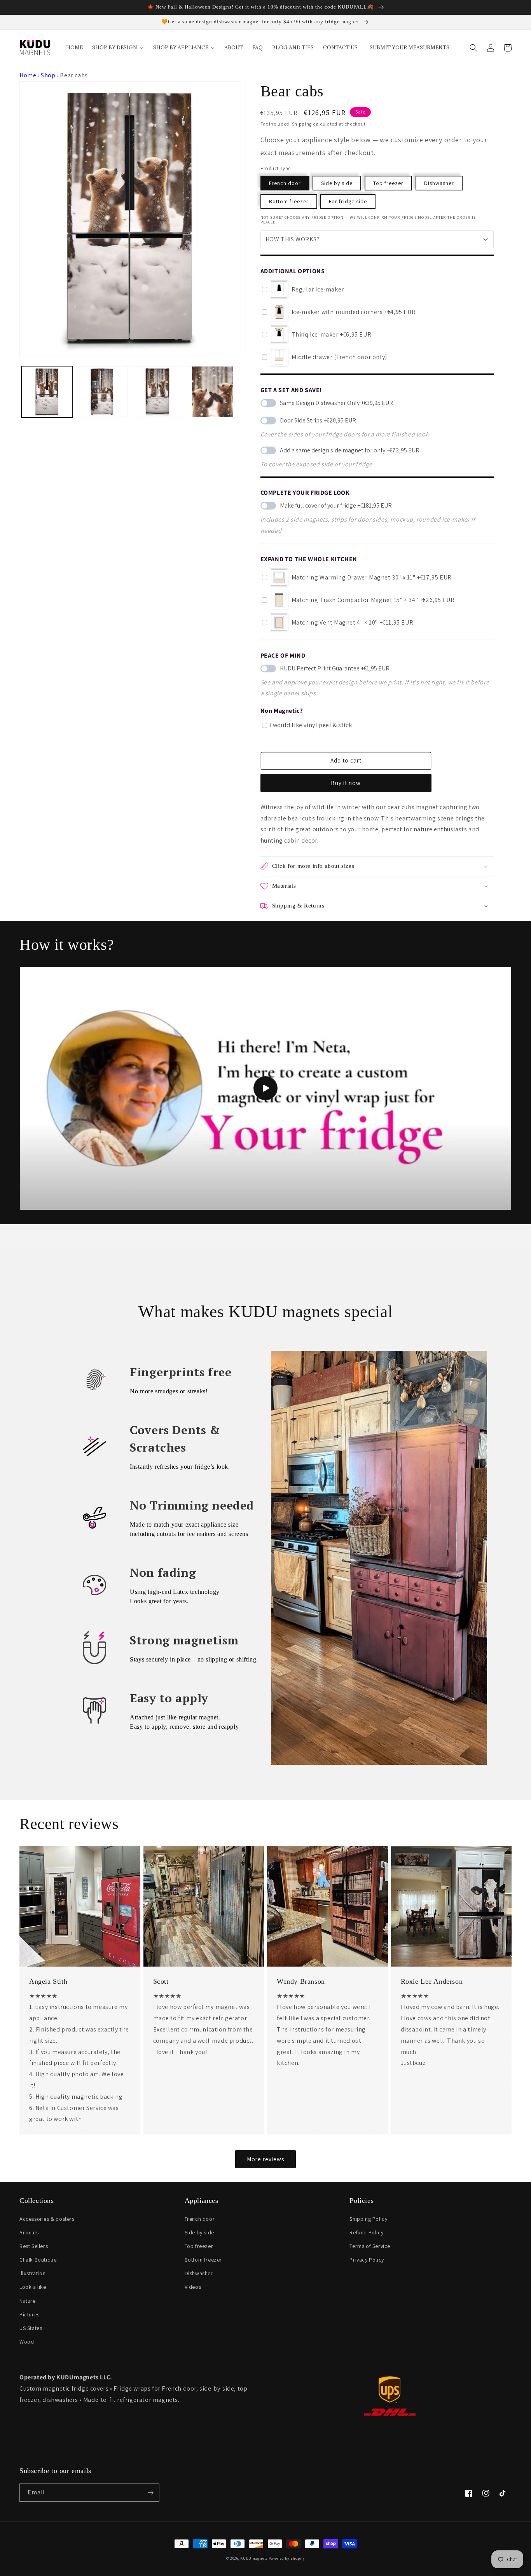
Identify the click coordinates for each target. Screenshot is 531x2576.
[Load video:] (265, 1088)
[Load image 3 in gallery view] (157, 392)
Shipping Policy (368, 2219)
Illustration (32, 2273)
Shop (48, 75)
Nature (28, 2301)
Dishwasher (439, 183)
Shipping (302, 124)
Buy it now (346, 783)
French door (285, 183)
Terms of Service (370, 2246)
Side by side (337, 183)
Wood (27, 2342)
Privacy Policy (367, 2260)
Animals (29, 2232)
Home (28, 75)
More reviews (265, 2159)
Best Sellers (34, 2246)
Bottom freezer (289, 201)
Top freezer (388, 183)
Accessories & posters (47, 2219)
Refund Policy (366, 2232)
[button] (473, 48)
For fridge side (348, 201)
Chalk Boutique (38, 2260)
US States (31, 2328)
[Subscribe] (150, 2493)
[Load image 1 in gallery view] (47, 392)
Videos (193, 2287)
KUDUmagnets (254, 2558)
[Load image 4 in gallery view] (213, 392)
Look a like (33, 2287)
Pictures (30, 2314)
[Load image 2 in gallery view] (102, 392)
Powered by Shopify (287, 2558)
